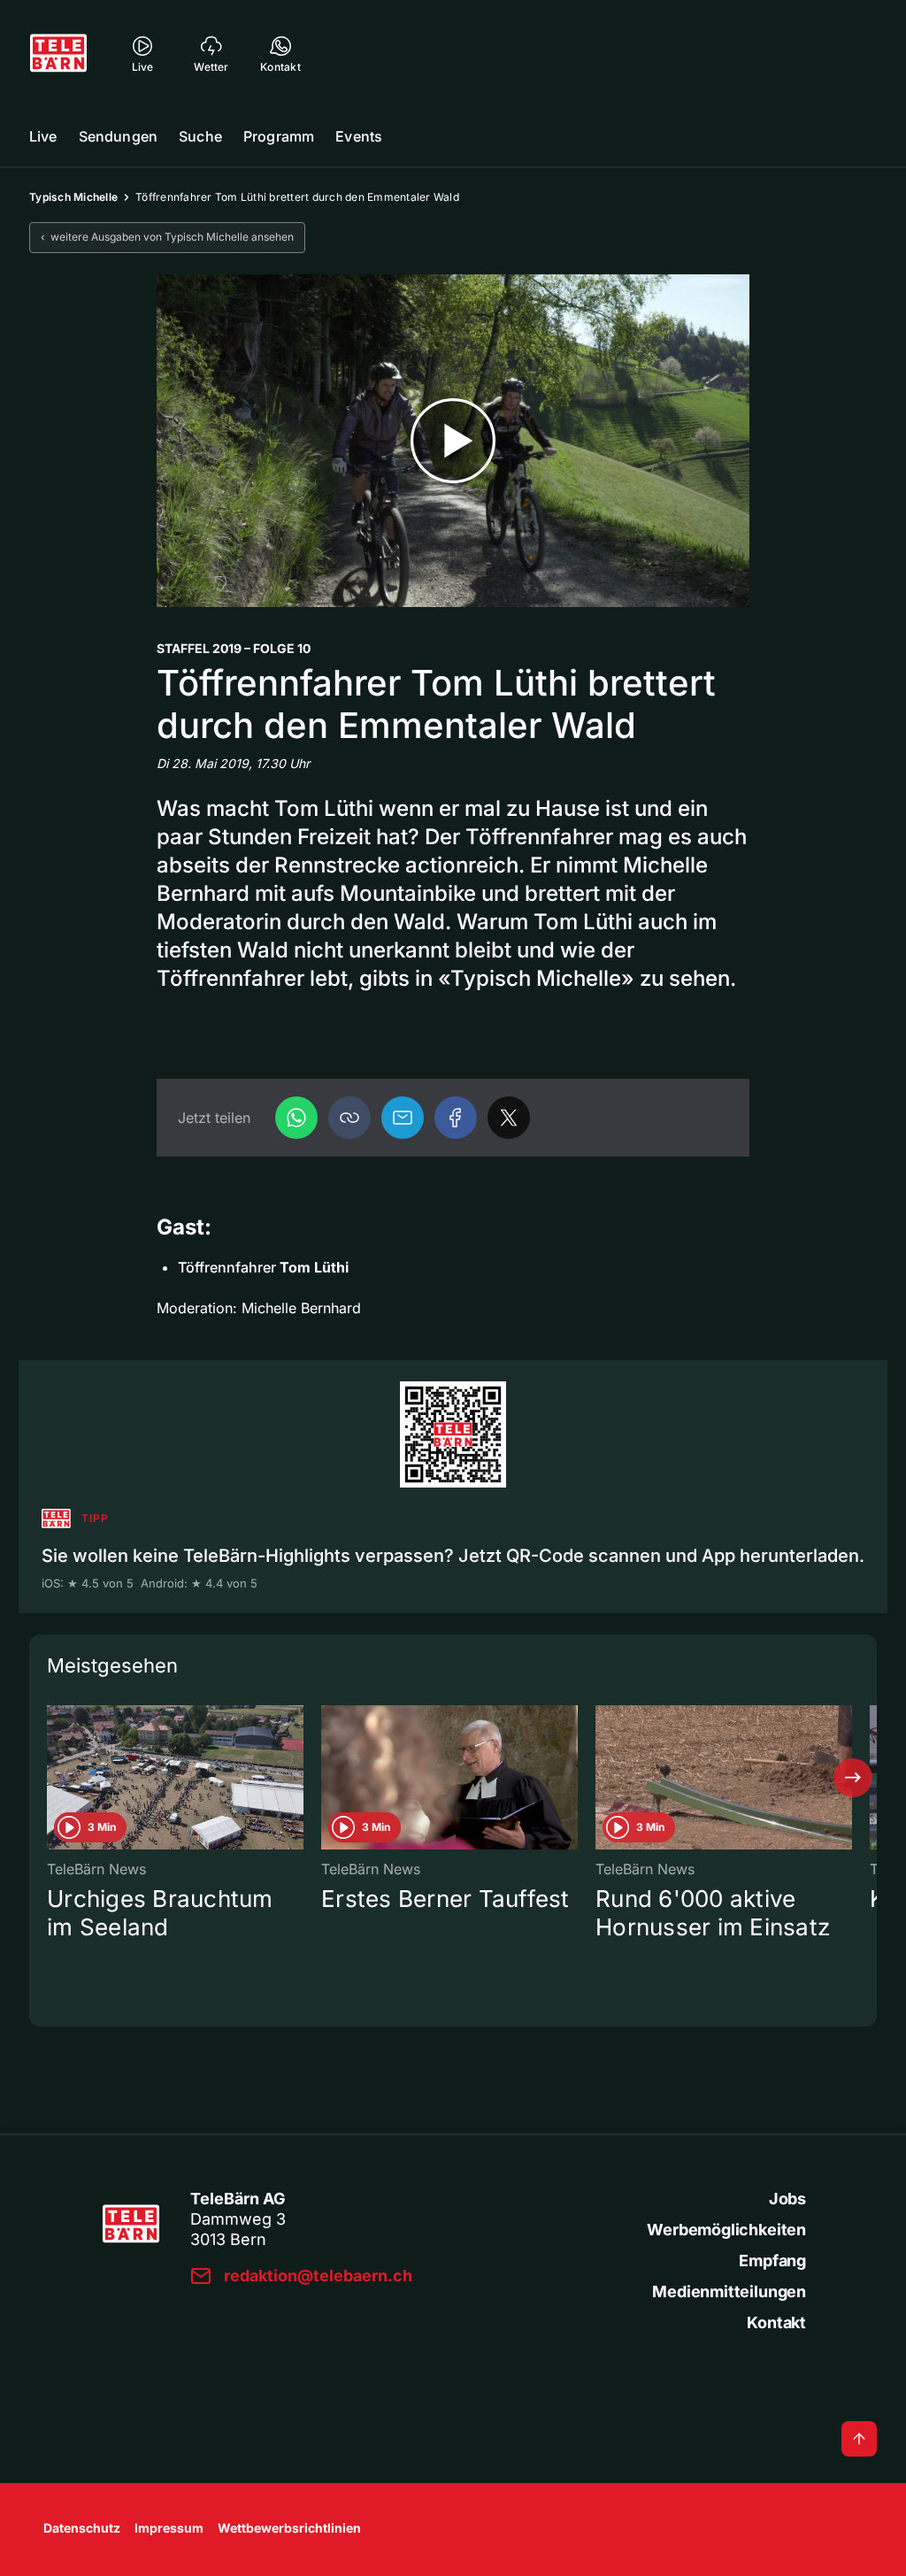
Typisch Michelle (73, 197)
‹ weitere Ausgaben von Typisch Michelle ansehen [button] (167, 237)
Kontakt (776, 2322)
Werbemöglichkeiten (726, 2230)
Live (43, 136)
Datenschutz (82, 2528)
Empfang (772, 2261)
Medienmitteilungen (729, 2291)
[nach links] (53, 1778)
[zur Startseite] (58, 53)
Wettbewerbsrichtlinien (289, 2528)
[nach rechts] (853, 1778)
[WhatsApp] (296, 1118)
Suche (200, 136)
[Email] (403, 1118)
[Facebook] (456, 1118)
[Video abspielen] (453, 441)
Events (359, 136)
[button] (349, 1118)
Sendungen (118, 136)
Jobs (787, 2199)
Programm (279, 136)
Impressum (169, 2528)
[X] (509, 1118)
